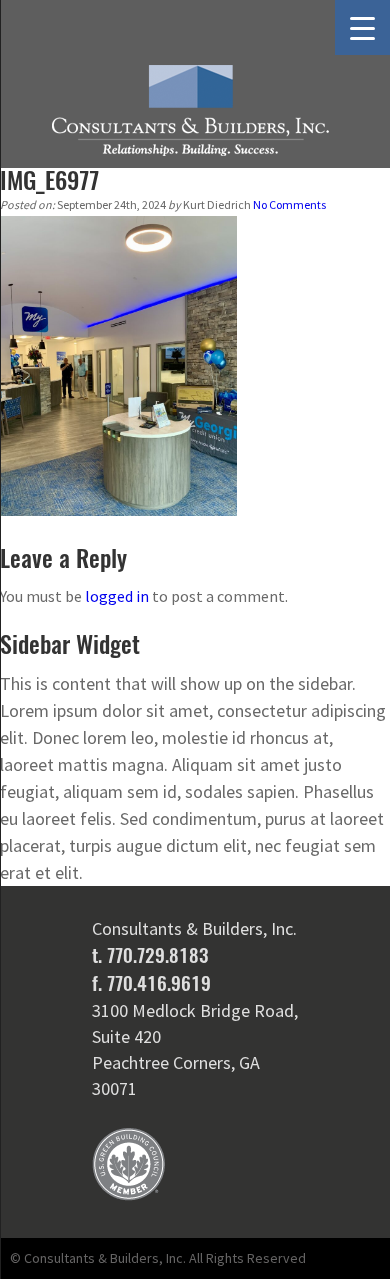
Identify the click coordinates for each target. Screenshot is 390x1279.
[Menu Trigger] (362, 27)
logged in (117, 596)
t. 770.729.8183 (150, 955)
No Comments (289, 204)
